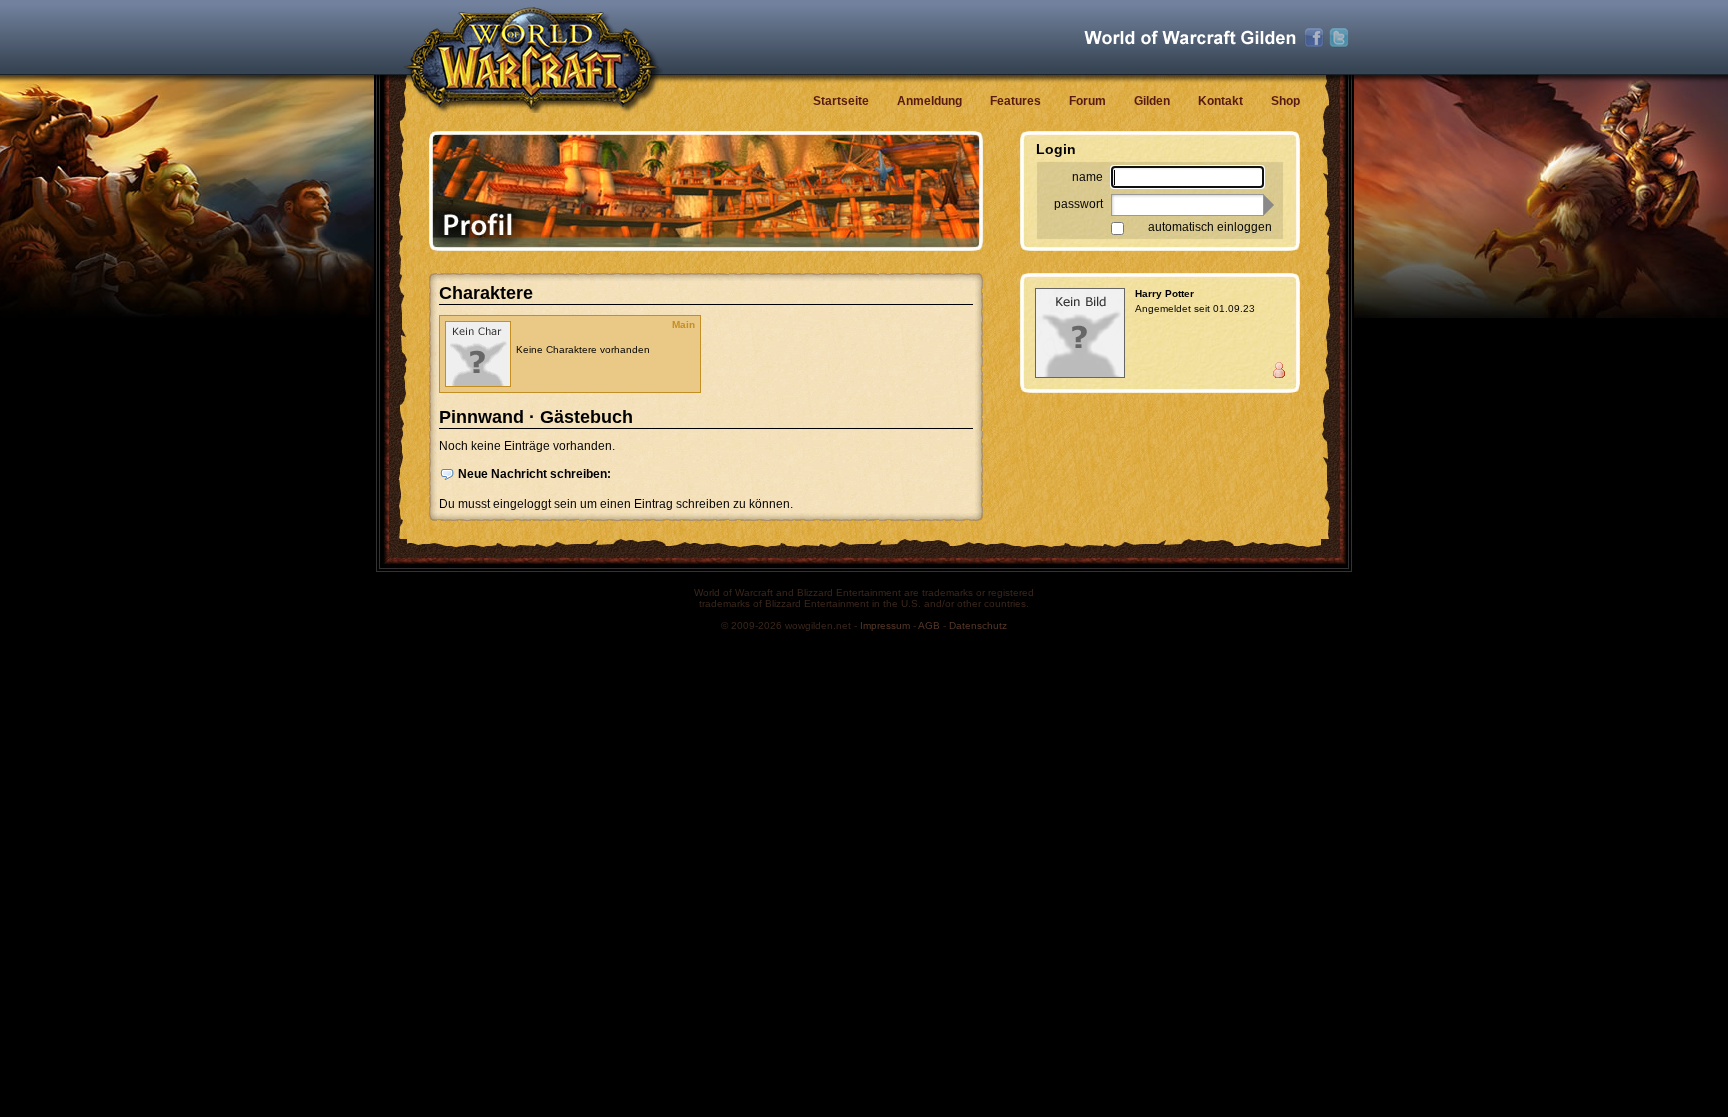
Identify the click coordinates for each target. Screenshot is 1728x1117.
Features (1015, 101)
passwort (1078, 204)
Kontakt (1220, 101)
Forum (1087, 101)
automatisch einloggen (1210, 227)
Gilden (1152, 101)
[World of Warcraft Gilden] (1190, 37)
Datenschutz (978, 625)
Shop (1285, 101)
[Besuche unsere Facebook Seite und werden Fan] (1314, 38)
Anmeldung (929, 101)
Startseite (841, 101)
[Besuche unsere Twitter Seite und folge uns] (1339, 38)
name (1087, 177)
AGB (929, 625)
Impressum (885, 625)
